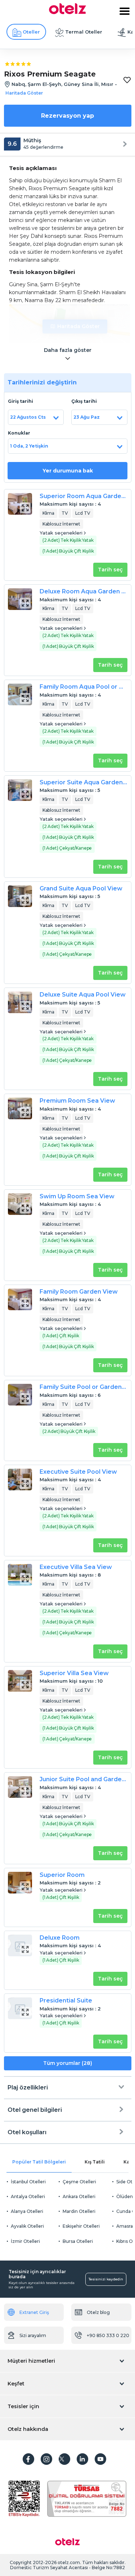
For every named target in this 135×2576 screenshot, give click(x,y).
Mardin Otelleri (79, 2211)
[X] (64, 2459)
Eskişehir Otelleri (81, 2226)
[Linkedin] (82, 2459)
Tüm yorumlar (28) (68, 2063)
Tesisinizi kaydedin (106, 2279)
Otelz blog (98, 2312)
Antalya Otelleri (28, 2196)
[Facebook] (28, 2459)
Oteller (31, 32)
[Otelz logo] (67, 12)
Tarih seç (110, 570)
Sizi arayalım (33, 2335)
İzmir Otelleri (25, 2241)
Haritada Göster (78, 326)
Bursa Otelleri (78, 2241)
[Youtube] (100, 2459)
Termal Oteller (84, 32)
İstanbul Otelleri (28, 2182)
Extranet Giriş (34, 2312)
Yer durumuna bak (68, 471)
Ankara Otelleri (79, 2196)
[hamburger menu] (125, 11)
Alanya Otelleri (27, 2211)
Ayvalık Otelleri (27, 2226)
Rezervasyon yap (67, 116)
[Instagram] (46, 2459)
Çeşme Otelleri (79, 2182)
